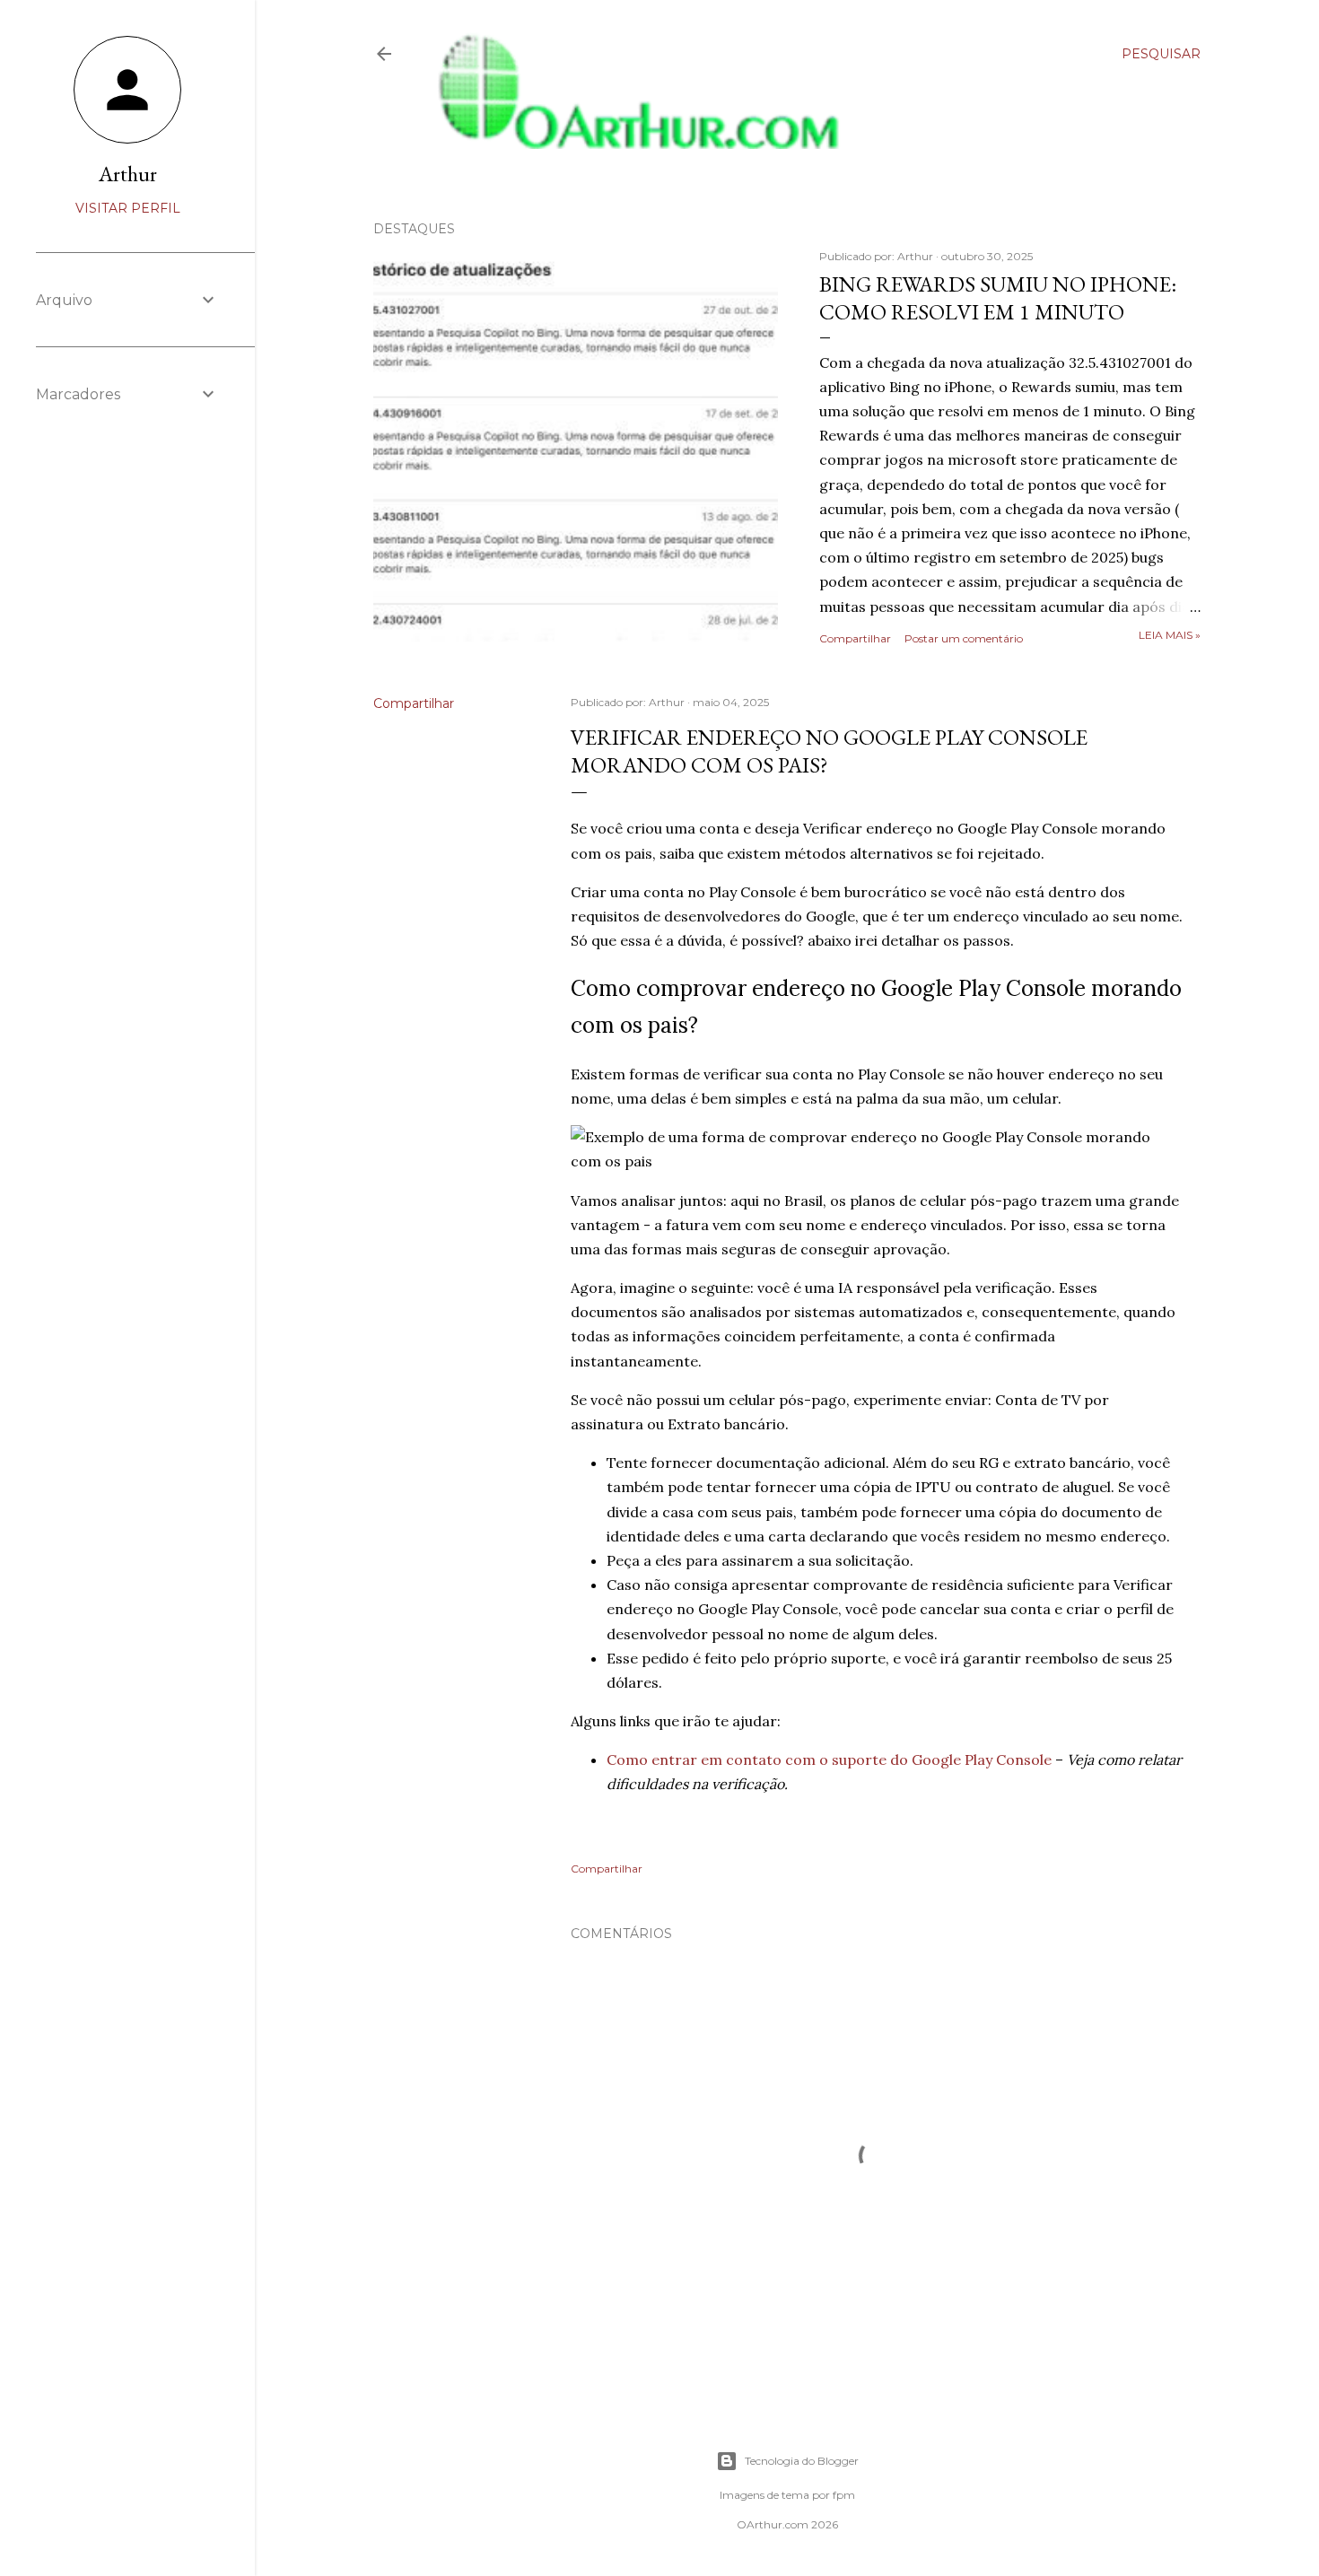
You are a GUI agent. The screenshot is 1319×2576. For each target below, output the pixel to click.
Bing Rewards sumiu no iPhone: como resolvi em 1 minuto (998, 298)
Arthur (128, 174)
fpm (844, 2495)
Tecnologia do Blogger (802, 2461)
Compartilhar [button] (855, 638)
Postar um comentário (964, 638)
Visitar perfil (128, 208)
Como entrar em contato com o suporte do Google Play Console (829, 1760)
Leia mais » (1170, 635)
